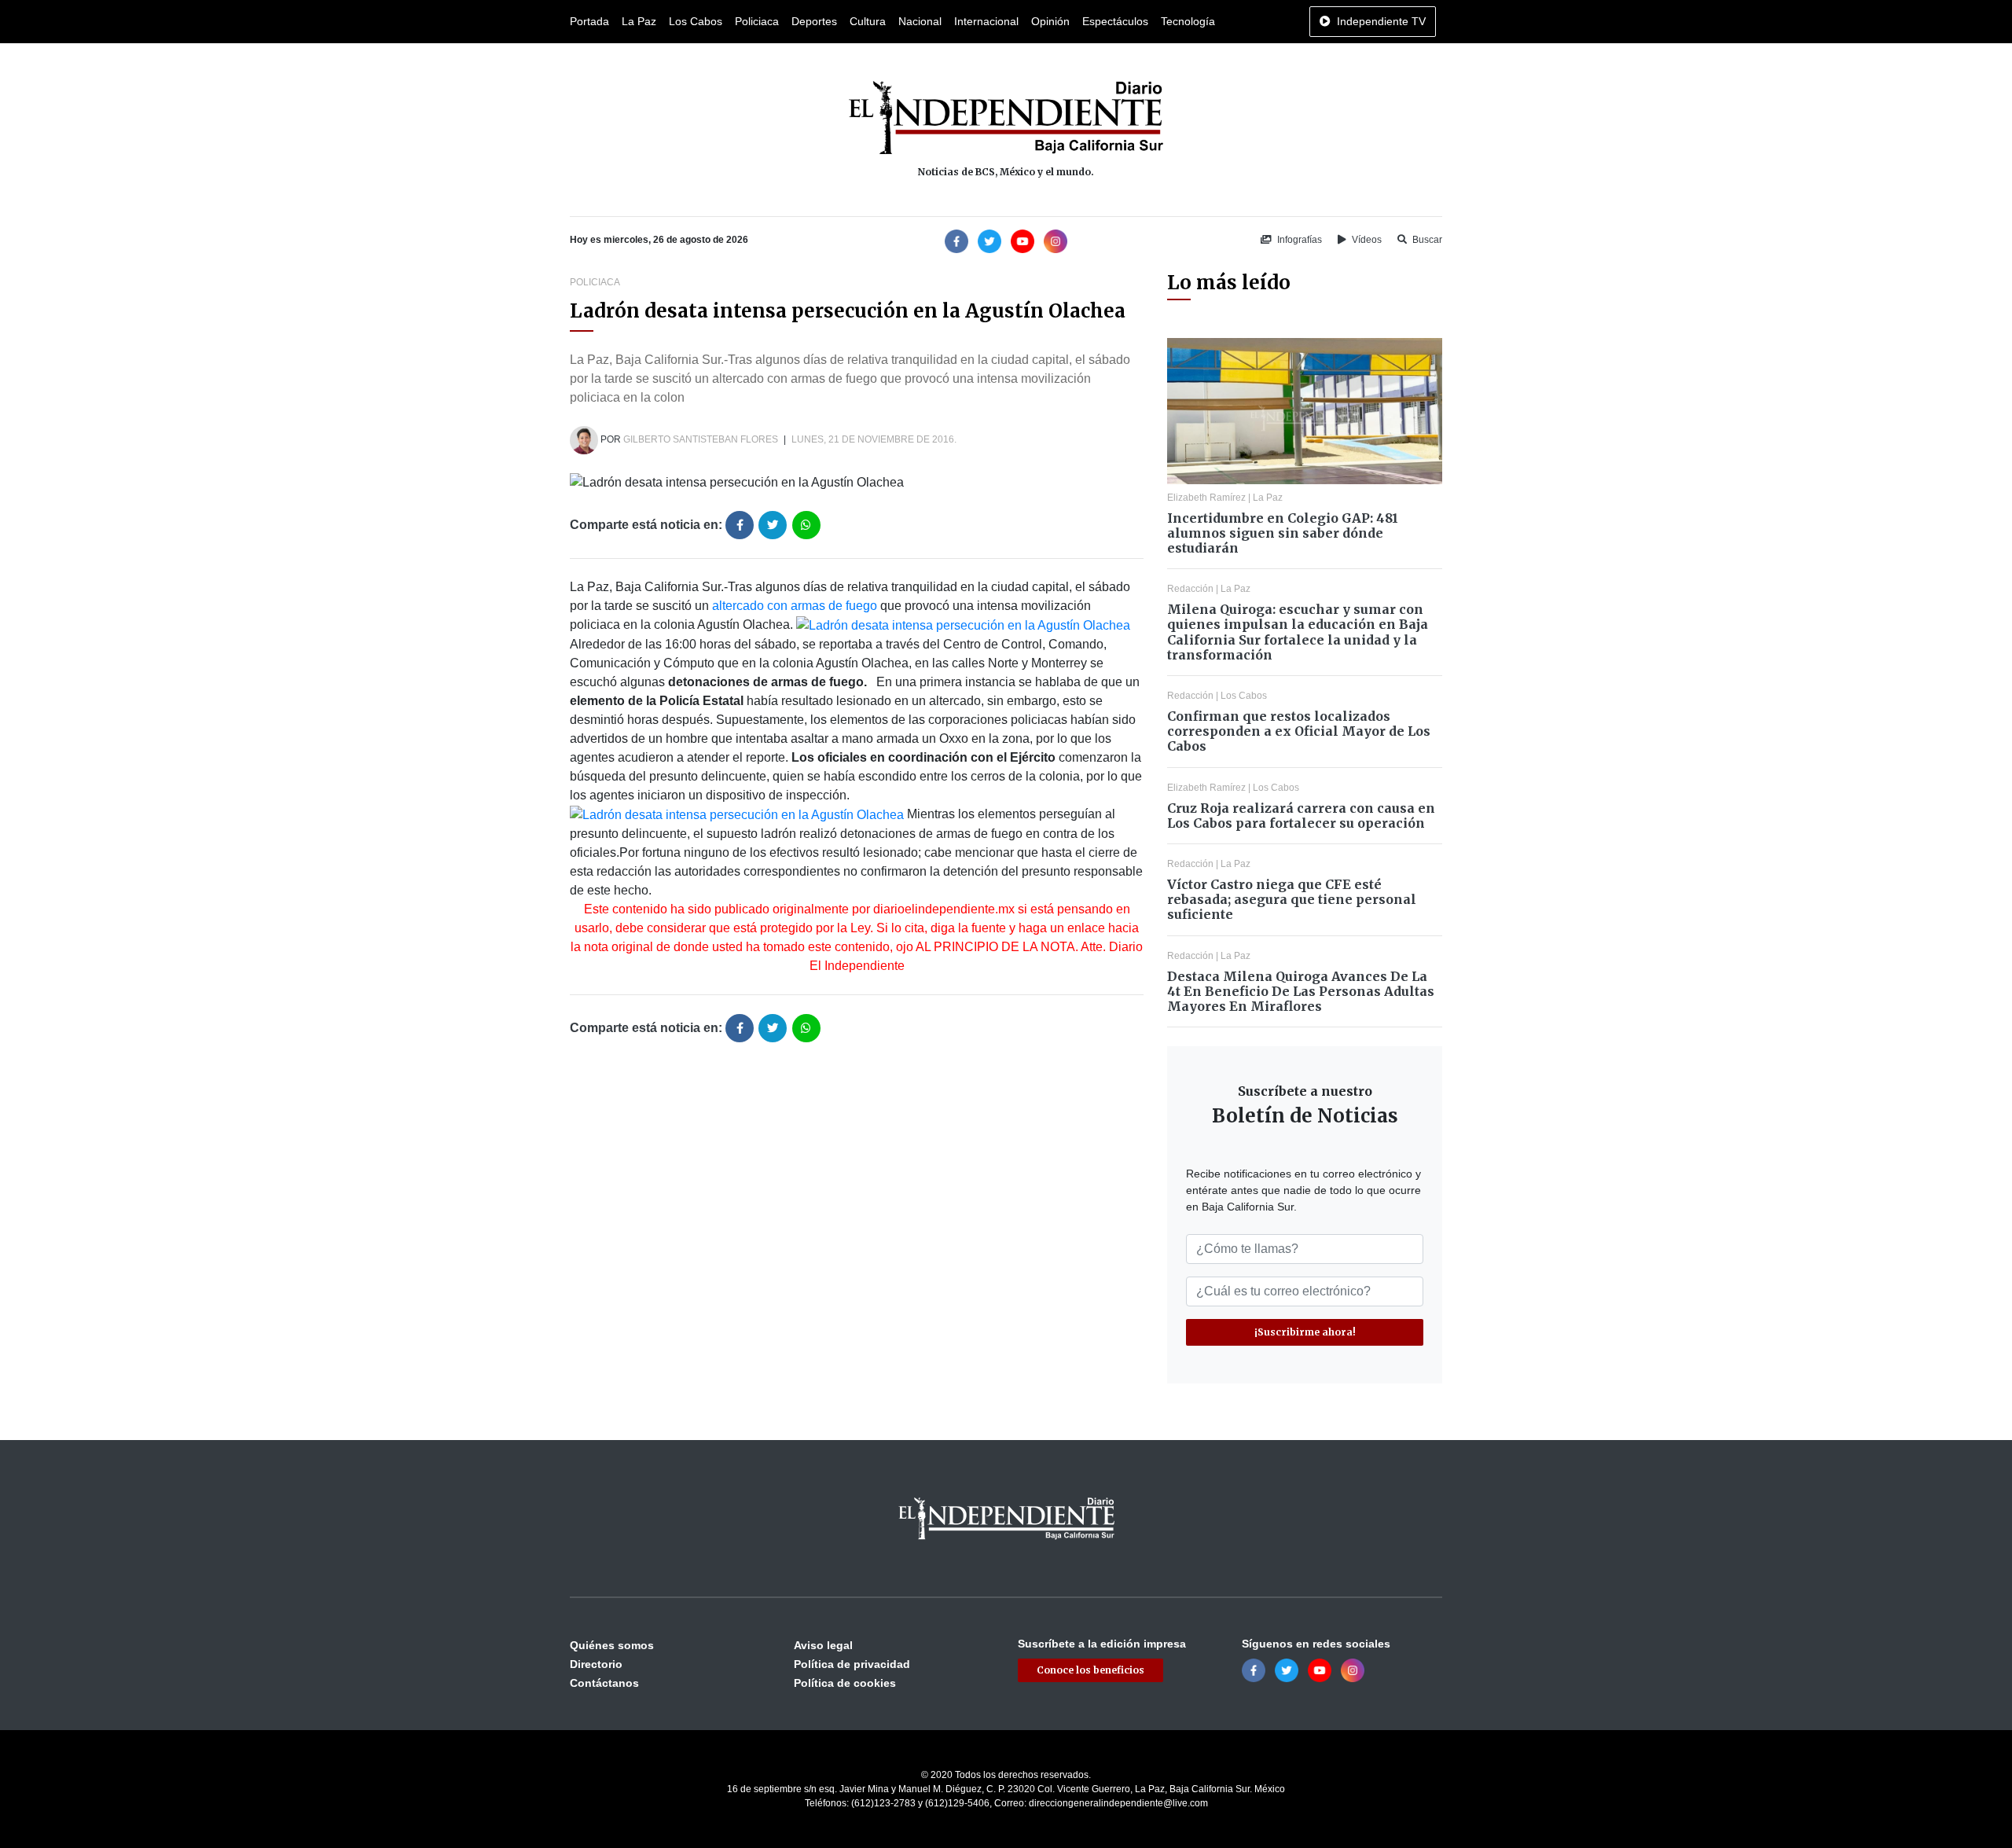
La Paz (639, 21)
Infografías (1298, 240)
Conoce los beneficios (1090, 1670)
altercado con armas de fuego (795, 606)
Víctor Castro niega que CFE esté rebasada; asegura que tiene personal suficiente (1292, 899)
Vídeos (1366, 240)
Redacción (1190, 589)
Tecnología (1188, 21)
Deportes (814, 21)
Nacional (920, 21)
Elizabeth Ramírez (1206, 498)
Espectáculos (1115, 21)
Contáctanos (604, 1683)
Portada (589, 21)
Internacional (986, 21)
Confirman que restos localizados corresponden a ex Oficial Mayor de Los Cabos (1299, 731)
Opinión (1050, 21)
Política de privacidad (852, 1664)
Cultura (868, 21)
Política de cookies (845, 1683)
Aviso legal (823, 1645)
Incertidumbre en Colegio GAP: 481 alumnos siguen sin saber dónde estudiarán (1283, 533)
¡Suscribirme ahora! (1305, 1332)
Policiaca (757, 21)
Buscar (1426, 240)
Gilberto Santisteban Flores (701, 439)
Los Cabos (696, 21)
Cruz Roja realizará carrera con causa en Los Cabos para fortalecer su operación (1301, 816)
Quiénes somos (612, 1645)
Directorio (596, 1664)
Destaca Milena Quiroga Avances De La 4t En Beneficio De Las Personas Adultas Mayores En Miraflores (1301, 991)
